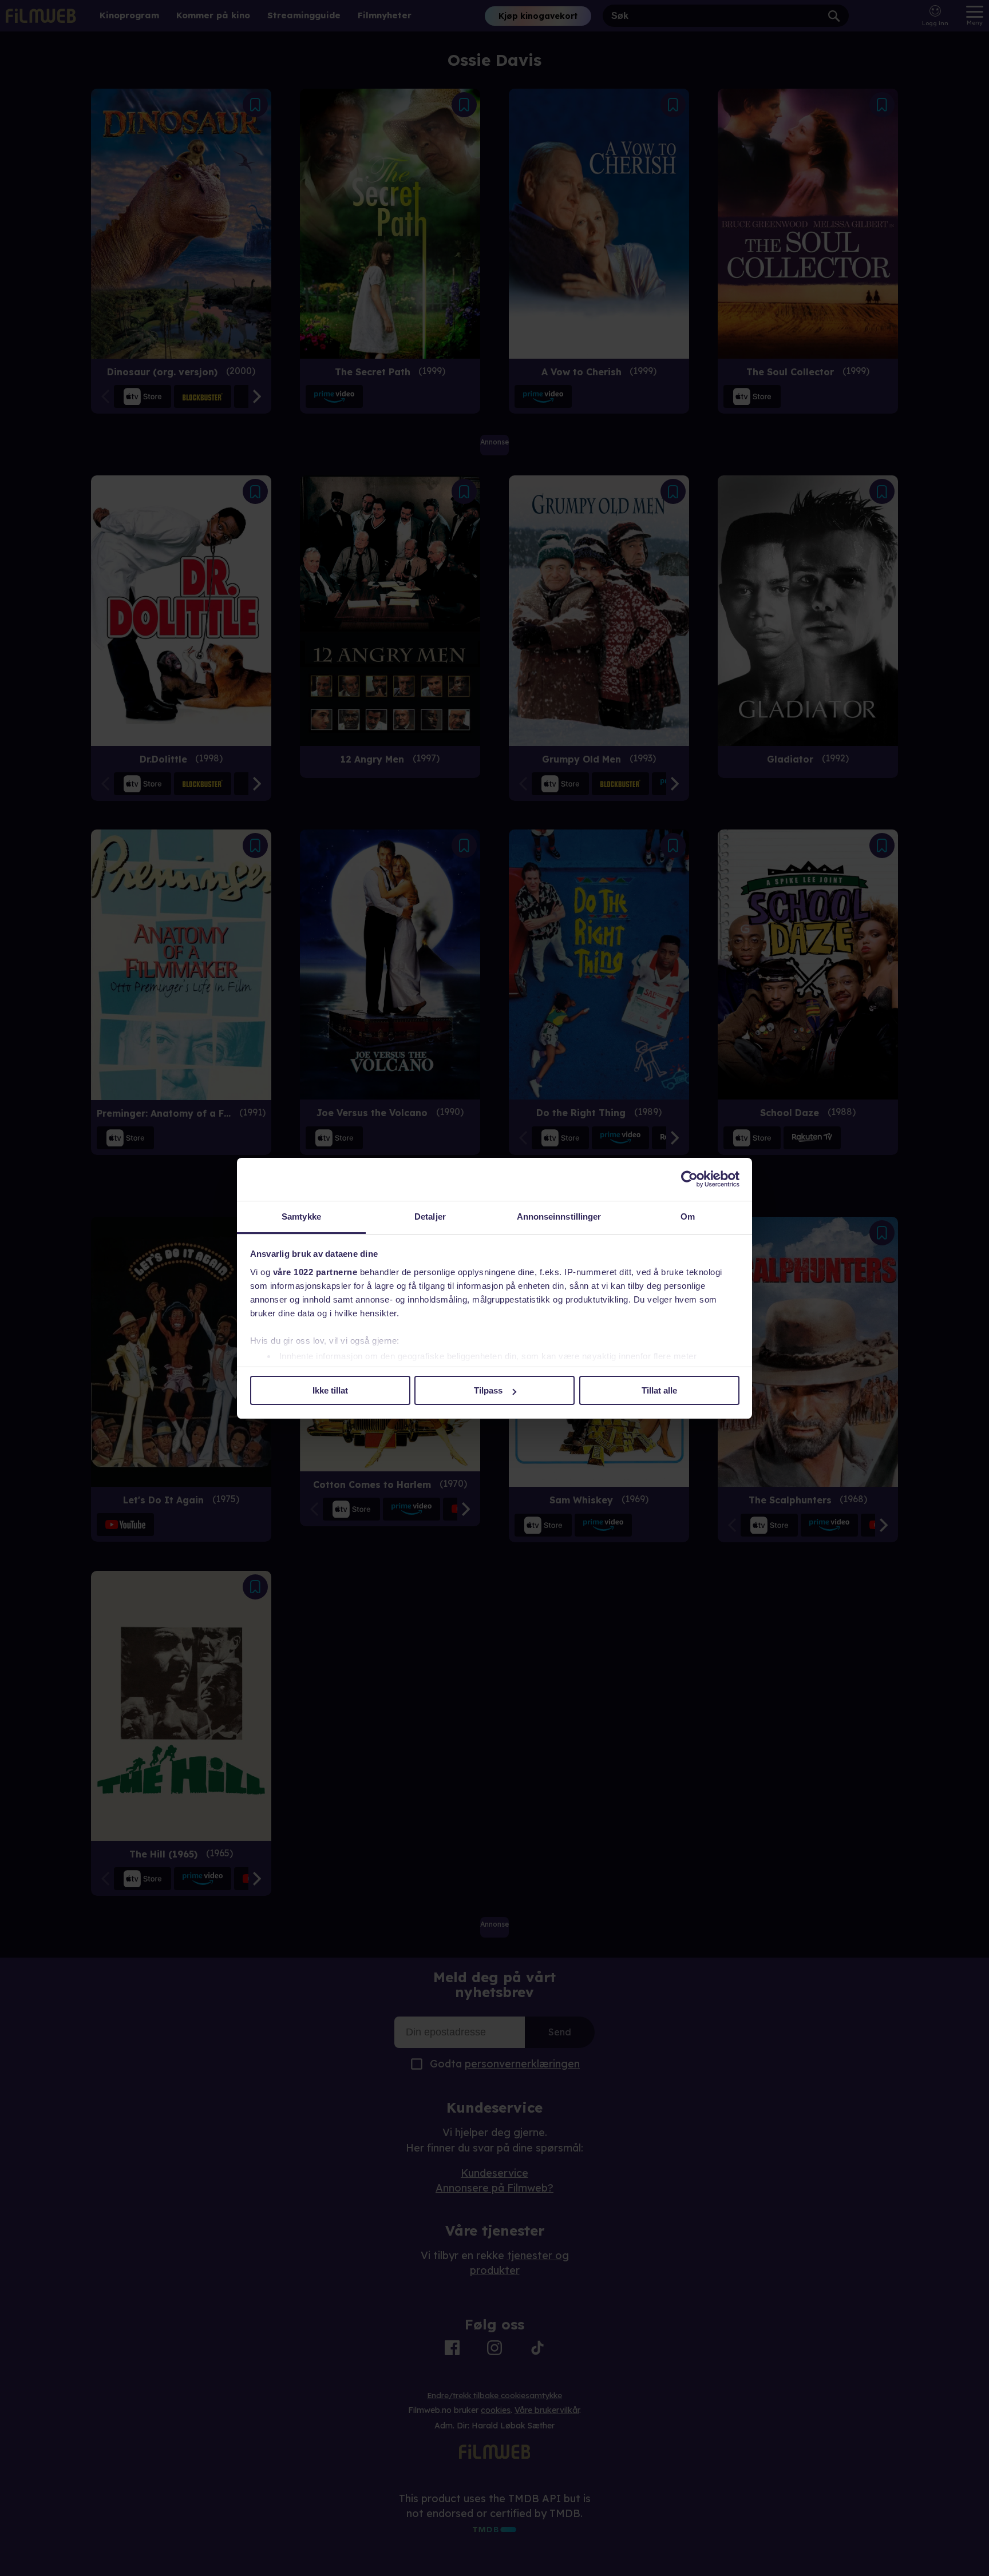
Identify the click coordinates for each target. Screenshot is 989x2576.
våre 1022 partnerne (315, 1272)
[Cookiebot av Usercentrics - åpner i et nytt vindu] (689, 1179)
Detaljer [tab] (430, 1216)
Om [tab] (688, 1216)
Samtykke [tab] (301, 1216)
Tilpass (488, 1390)
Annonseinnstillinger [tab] (559, 1216)
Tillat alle (659, 1390)
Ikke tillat (330, 1390)
